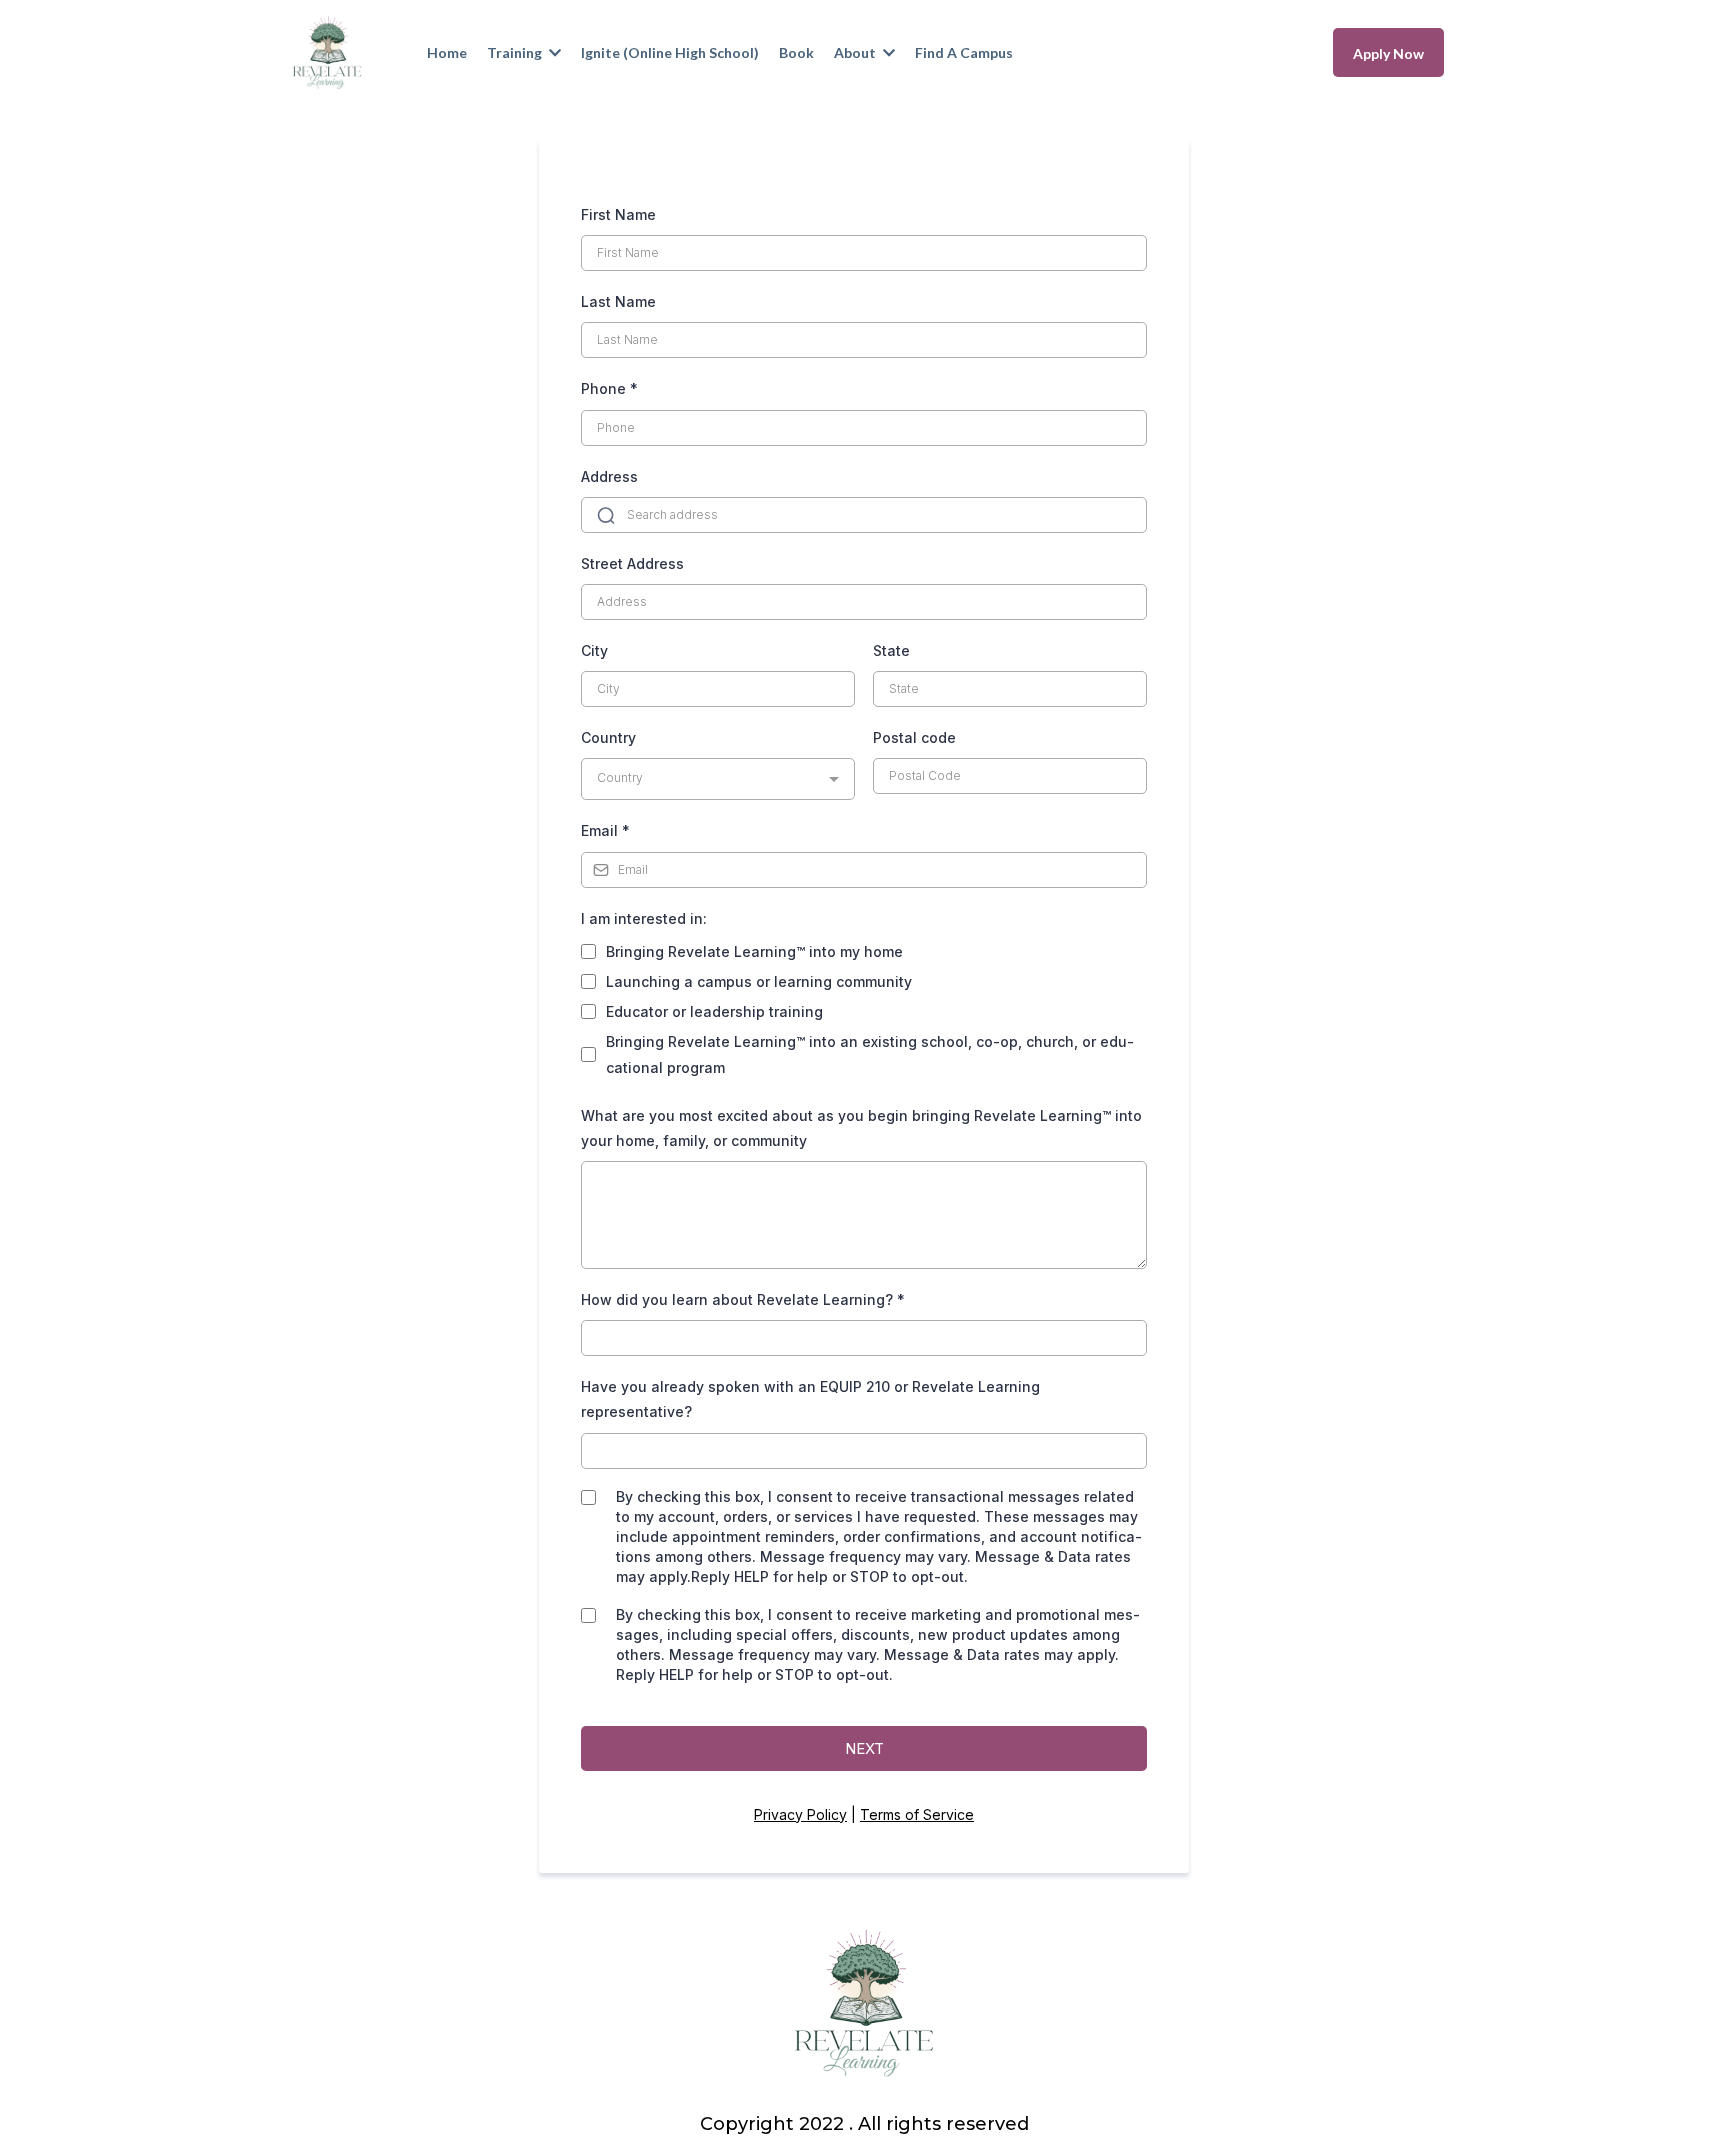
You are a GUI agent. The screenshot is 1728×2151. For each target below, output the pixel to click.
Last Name (618, 301)
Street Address (632, 563)
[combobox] (718, 779)
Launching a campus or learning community (759, 981)
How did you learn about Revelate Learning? (743, 1299)
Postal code (914, 737)
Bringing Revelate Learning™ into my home (754, 951)
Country (608, 737)
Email (605, 830)
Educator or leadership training (714, 1011)
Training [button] (516, 52)
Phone (609, 388)
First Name (618, 214)
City (594, 650)
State (891, 650)
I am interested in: (644, 918)
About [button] (856, 52)
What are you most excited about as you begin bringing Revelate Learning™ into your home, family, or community (861, 1128)
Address (609, 476)
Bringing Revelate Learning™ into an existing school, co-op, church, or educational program (870, 1054)
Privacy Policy (800, 1814)
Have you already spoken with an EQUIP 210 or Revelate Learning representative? (810, 1399)
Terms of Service (917, 1814)
